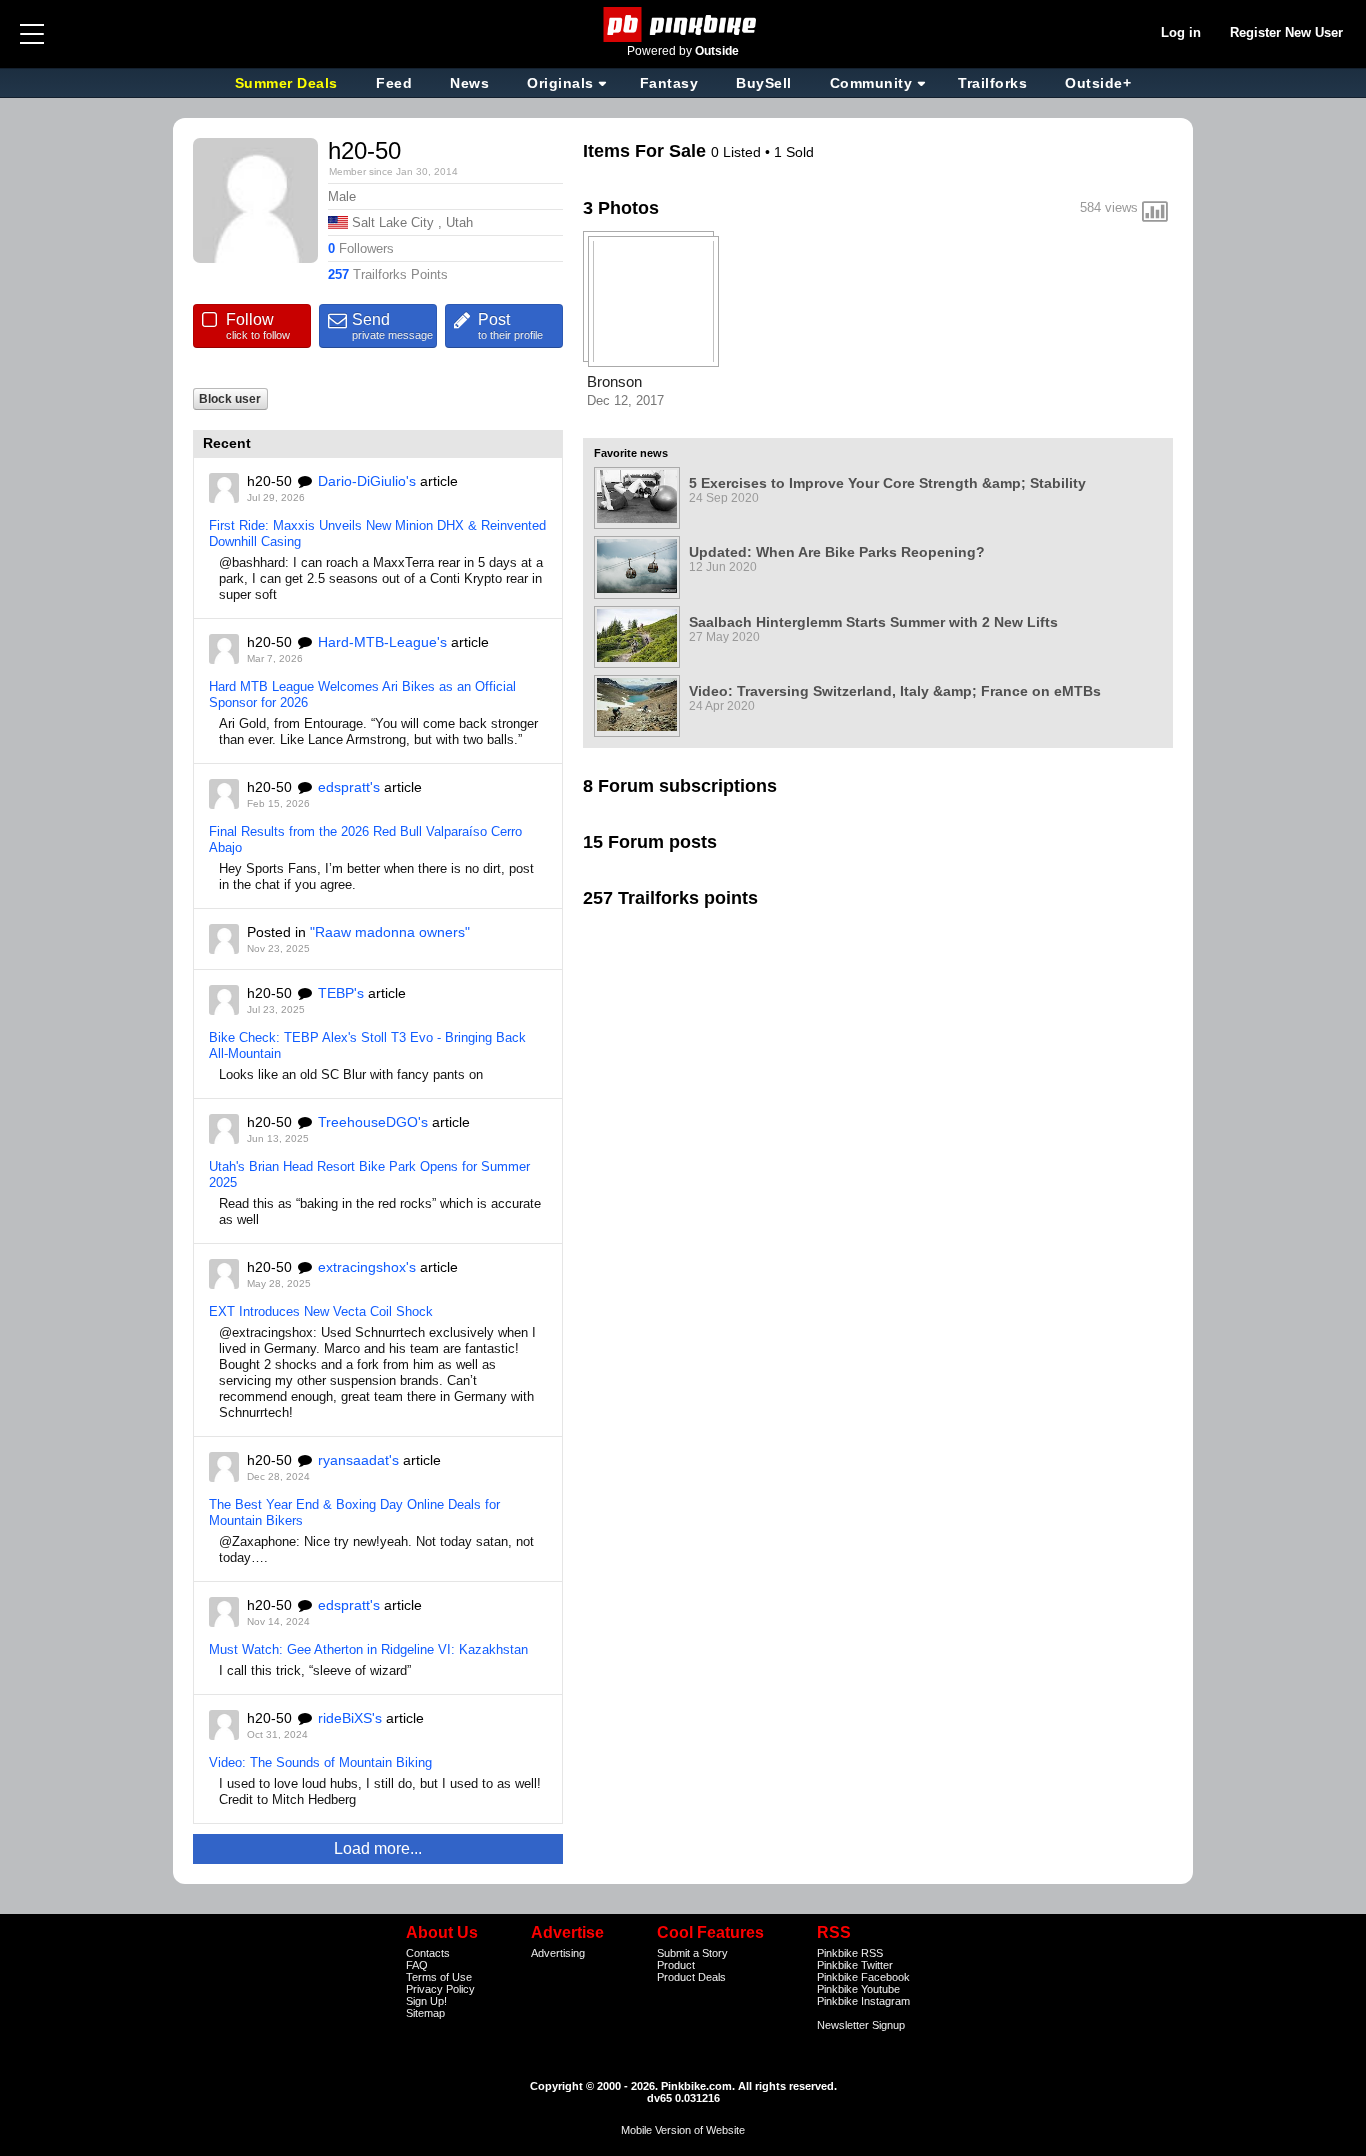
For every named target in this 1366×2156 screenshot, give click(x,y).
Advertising (558, 1953)
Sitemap (425, 2013)
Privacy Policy (440, 1989)
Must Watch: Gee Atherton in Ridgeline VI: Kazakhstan (368, 1649)
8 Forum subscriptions (680, 786)
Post (510, 326)
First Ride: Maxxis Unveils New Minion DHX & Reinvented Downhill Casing (377, 533)
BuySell (764, 83)
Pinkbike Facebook (863, 1977)
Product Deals (691, 1977)
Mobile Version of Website (683, 2130)
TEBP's (341, 993)
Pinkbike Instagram (863, 2001)
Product (676, 1965)
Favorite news (631, 453)
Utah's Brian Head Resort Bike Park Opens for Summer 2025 (369, 1174)
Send (392, 326)
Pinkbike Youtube (858, 1989)
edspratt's (349, 787)
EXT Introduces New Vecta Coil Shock (321, 1311)
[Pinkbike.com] (683, 24)
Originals (560, 83)
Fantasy (669, 83)
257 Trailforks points (670, 898)
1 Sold (794, 152)
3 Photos (621, 208)
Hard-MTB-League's (382, 642)
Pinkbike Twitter (855, 1965)
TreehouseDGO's (373, 1122)
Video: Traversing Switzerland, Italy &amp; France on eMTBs (895, 691)
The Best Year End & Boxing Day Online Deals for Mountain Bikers (354, 1512)
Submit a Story (692, 1953)
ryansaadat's (358, 1460)
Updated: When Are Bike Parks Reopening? (837, 552)
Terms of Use (439, 1977)
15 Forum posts (650, 842)
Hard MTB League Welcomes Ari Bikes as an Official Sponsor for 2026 (362, 694)
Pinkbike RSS (850, 1953)
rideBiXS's (350, 1718)
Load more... (378, 1848)
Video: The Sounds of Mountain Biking (320, 1762)
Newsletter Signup (861, 2025)
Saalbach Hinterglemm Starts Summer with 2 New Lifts (873, 622)
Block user (230, 398)
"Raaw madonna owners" (390, 932)
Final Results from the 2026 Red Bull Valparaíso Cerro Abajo (365, 839)
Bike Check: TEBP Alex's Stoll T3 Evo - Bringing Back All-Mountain (367, 1045)
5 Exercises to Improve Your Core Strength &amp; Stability (887, 483)
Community (871, 83)
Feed (394, 83)
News (469, 83)
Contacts (428, 1953)
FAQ (417, 1965)
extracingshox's (367, 1267)
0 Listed (738, 152)
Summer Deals (289, 83)
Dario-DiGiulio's (367, 481)
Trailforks (992, 83)
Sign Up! (426, 2001)
